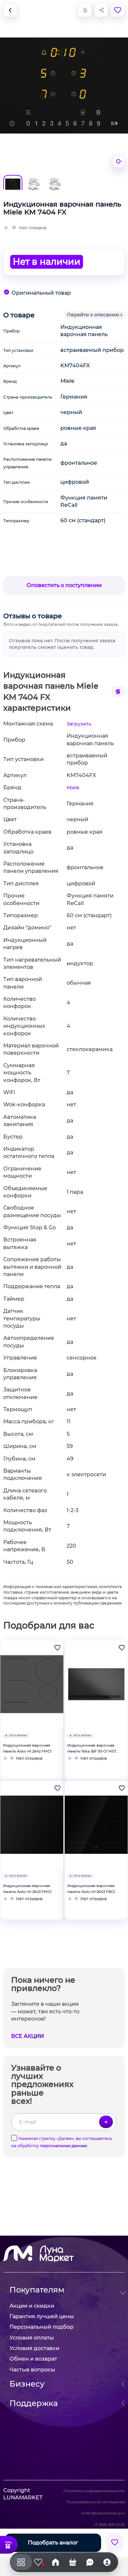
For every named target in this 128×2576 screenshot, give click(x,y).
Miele (73, 788)
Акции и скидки (32, 2306)
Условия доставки (34, 2348)
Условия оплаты (32, 2338)
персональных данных (64, 2146)
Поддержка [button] (34, 2403)
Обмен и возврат (33, 2359)
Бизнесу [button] (27, 2384)
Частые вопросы (32, 2370)
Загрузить (79, 724)
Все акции (28, 2036)
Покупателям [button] (37, 2290)
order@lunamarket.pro (103, 2513)
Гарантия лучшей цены (42, 2316)
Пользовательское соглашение (96, 2502)
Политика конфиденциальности (94, 2491)
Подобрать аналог (53, 2543)
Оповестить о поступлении (64, 585)
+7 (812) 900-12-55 (109, 2525)
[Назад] (10, 10)
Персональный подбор (42, 2327)
